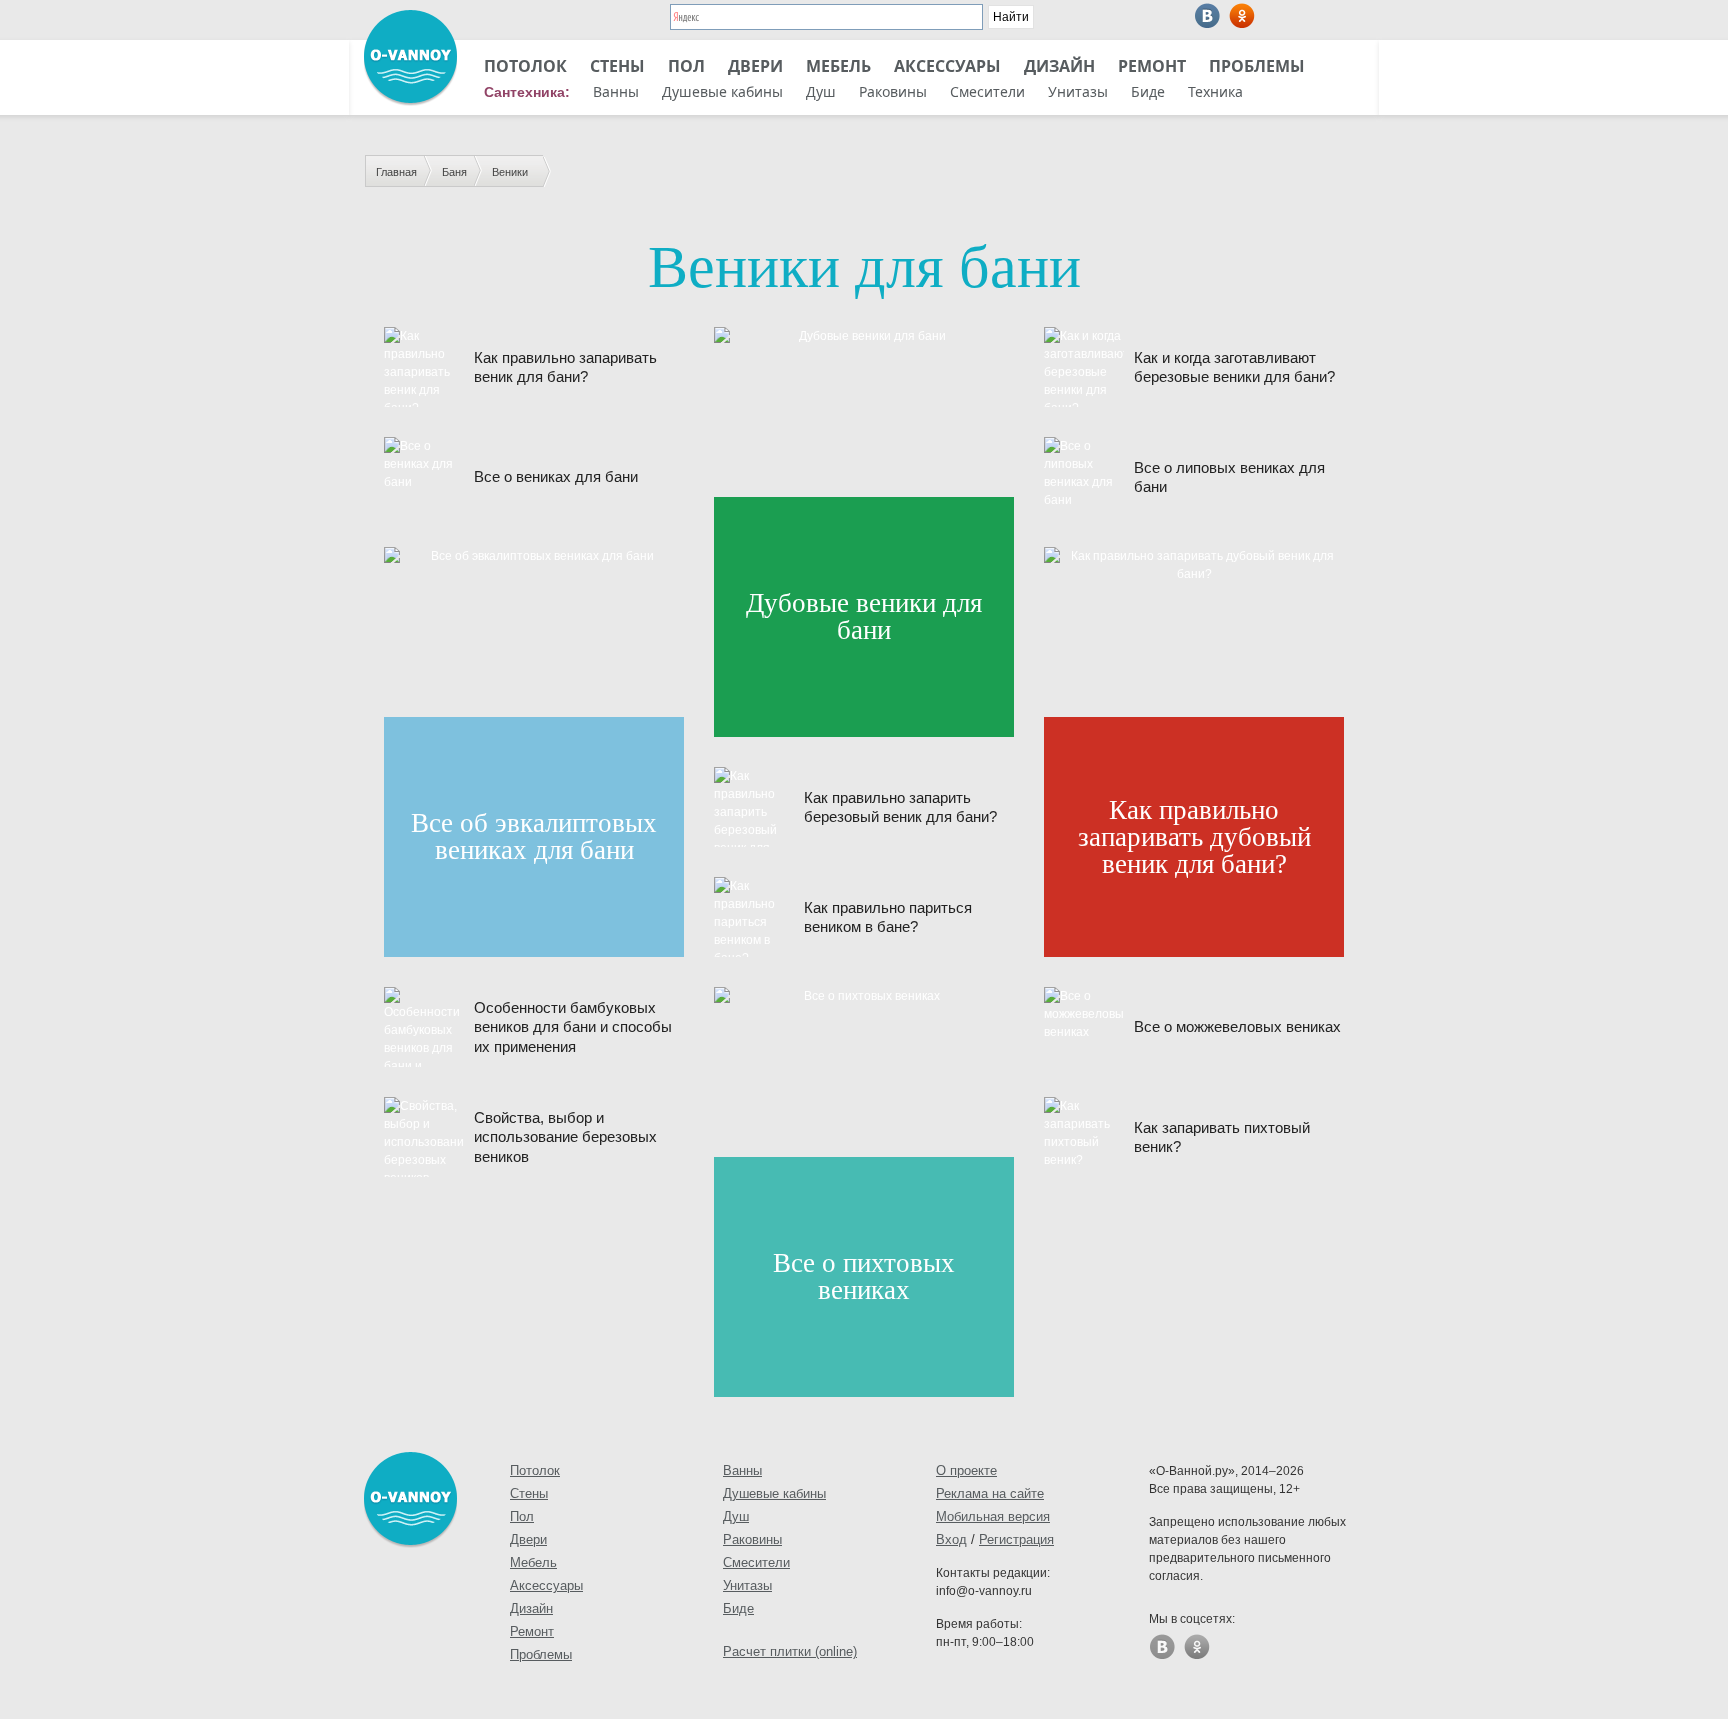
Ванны (616, 91)
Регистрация (1016, 1539)
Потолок (525, 66)
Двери (755, 66)
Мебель (838, 66)
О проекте (966, 1470)
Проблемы (1257, 66)
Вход (951, 1539)
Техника (1215, 91)
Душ (821, 91)
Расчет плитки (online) (790, 1651)
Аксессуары (947, 66)
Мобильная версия (993, 1516)
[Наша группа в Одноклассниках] (1242, 15)
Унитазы (1078, 91)
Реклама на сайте (990, 1493)
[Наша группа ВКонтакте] (1207, 15)
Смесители (987, 91)
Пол (686, 66)
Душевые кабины (722, 91)
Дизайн (1059, 66)
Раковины (893, 91)
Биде (1148, 91)
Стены (617, 66)
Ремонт (1152, 66)
